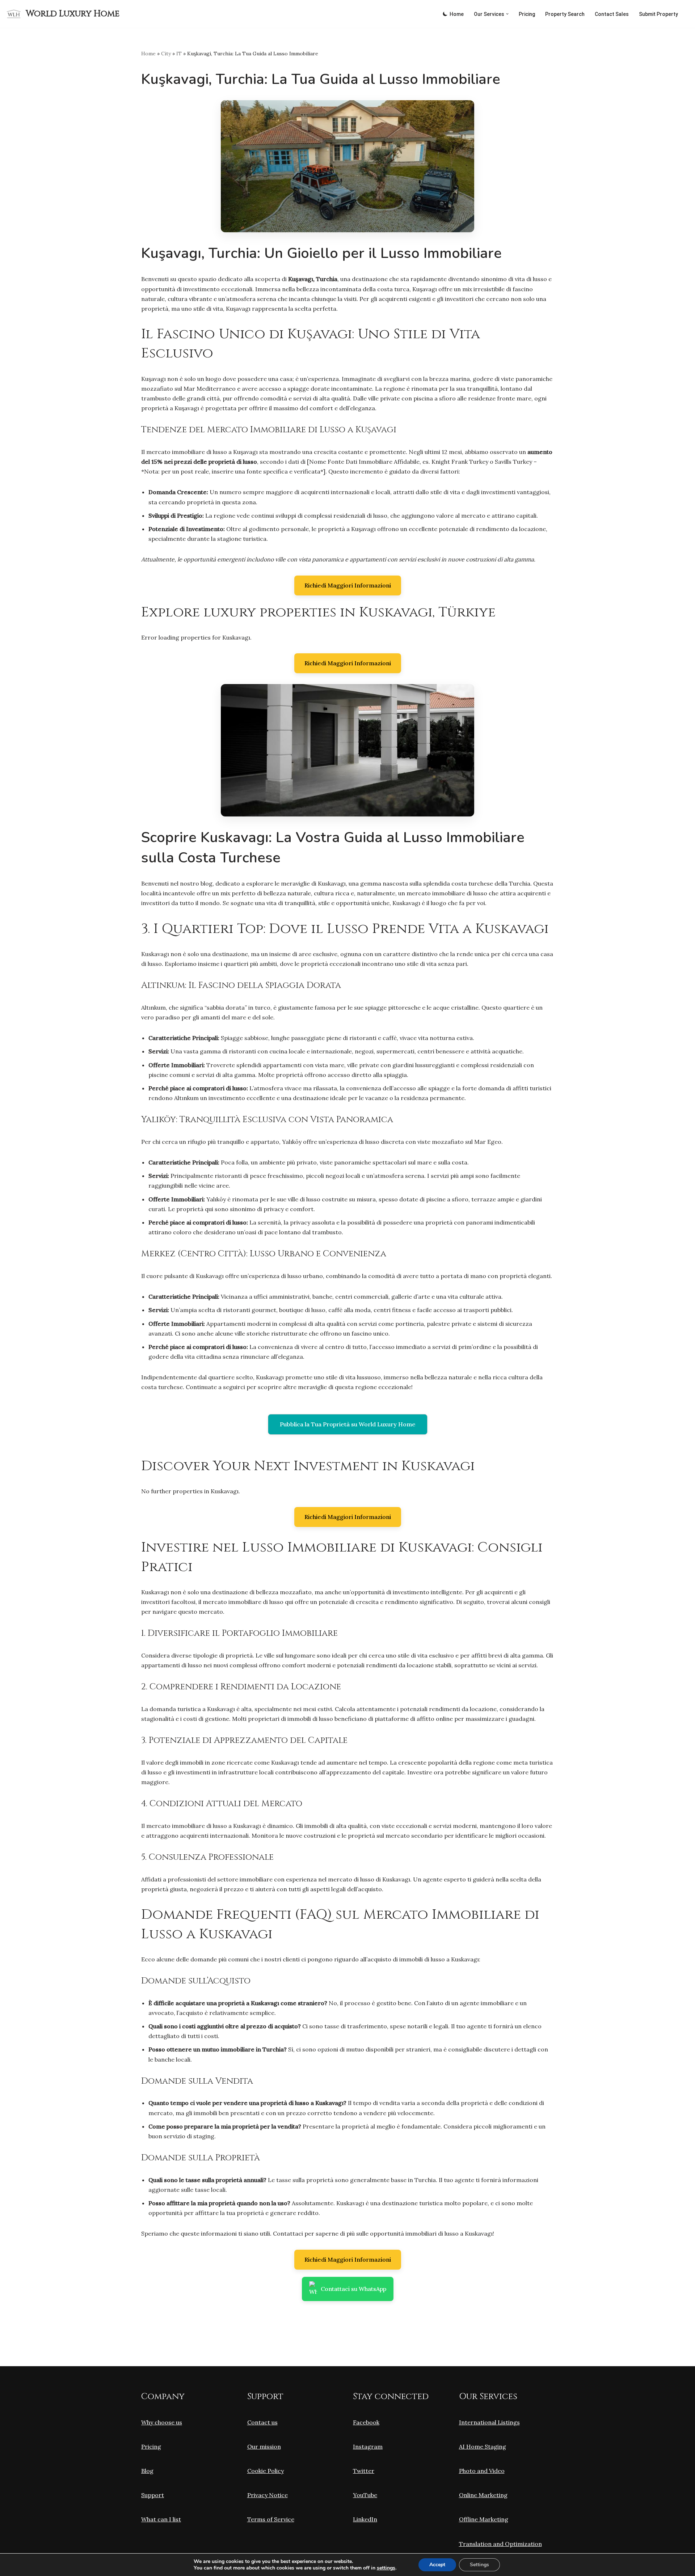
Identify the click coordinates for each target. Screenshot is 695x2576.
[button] (507, 14)
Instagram (368, 2446)
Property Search (565, 14)
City (166, 54)
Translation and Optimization (500, 2544)
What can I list (161, 2519)
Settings (479, 2565)
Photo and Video (482, 2471)
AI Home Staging (483, 2446)
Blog (147, 2471)
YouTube (365, 2495)
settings (386, 2568)
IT (179, 54)
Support (153, 2495)
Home (457, 14)
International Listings (489, 2422)
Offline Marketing (484, 2519)
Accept (437, 2565)
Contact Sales (612, 14)
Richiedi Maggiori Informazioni (348, 585)
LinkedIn (365, 2519)
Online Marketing (483, 2495)
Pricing (527, 14)
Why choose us (162, 2422)
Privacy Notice (268, 2495)
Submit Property (658, 14)
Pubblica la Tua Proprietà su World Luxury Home (348, 1424)
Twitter (364, 2471)
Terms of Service (271, 2519)
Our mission (264, 2446)
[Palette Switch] (445, 14)
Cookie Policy (266, 2471)
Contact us (262, 2422)
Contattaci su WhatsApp (353, 2289)
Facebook (366, 2422)
